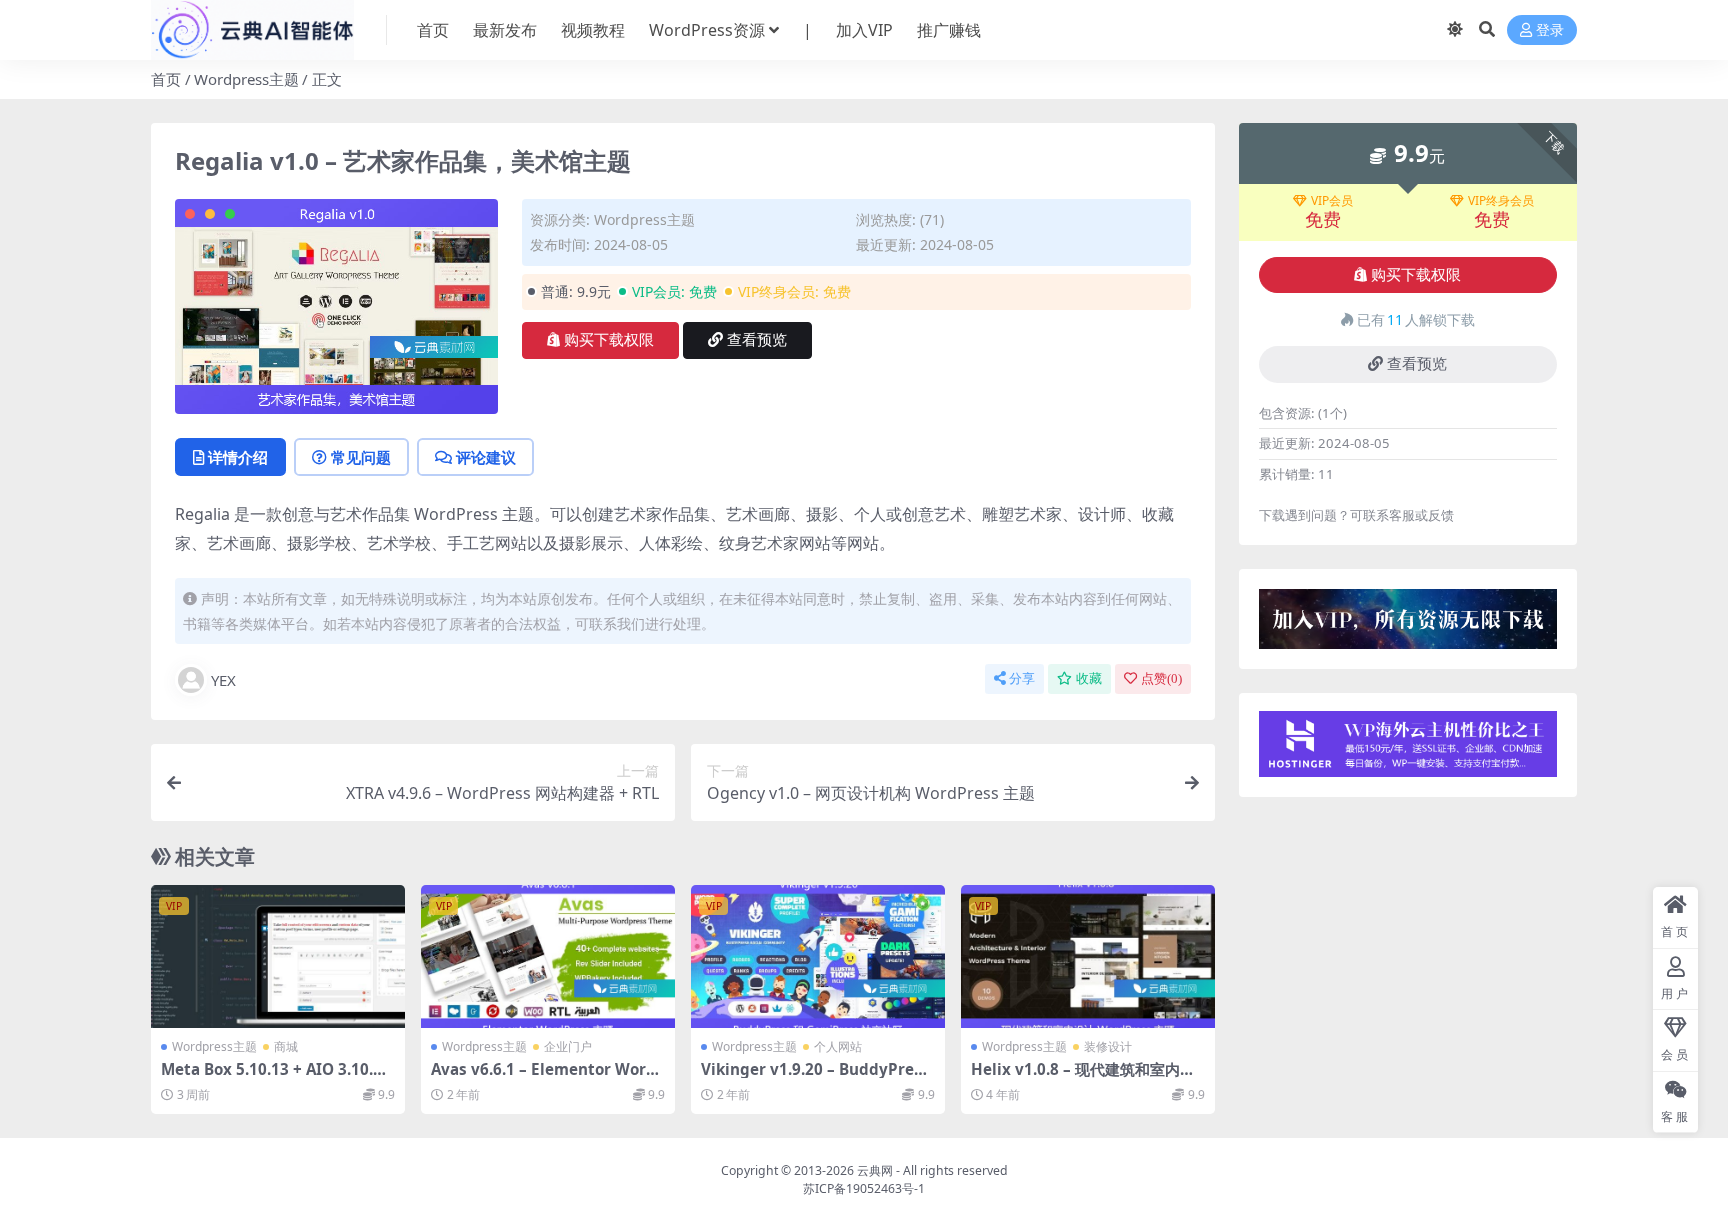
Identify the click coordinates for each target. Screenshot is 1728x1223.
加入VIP (864, 30)
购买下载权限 (609, 340)
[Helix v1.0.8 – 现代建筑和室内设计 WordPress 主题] (1088, 956)
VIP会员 (1332, 201)
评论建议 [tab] (486, 457)
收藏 (1089, 678)
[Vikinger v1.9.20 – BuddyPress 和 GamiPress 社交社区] (818, 956)
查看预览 (757, 340)
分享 (1022, 678)
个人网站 (838, 1046)
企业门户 (568, 1046)
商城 (286, 1046)
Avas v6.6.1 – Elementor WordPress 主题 (543, 1078)
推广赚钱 (949, 30)
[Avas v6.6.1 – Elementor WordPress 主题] (548, 956)
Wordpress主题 (246, 79)
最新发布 (505, 30)
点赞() (1161, 678)
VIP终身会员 (1501, 201)
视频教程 (593, 30)
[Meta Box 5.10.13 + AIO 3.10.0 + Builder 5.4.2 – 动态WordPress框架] (278, 956)
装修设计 (1108, 1046)
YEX (223, 680)
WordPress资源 (707, 30)
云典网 (875, 1170)
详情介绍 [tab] (238, 457)
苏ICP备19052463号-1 (864, 1188)
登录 (1550, 30)
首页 (433, 30)
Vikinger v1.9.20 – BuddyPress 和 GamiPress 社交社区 (815, 1078)
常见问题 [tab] (361, 457)
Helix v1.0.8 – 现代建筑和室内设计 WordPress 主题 (1083, 1078)
